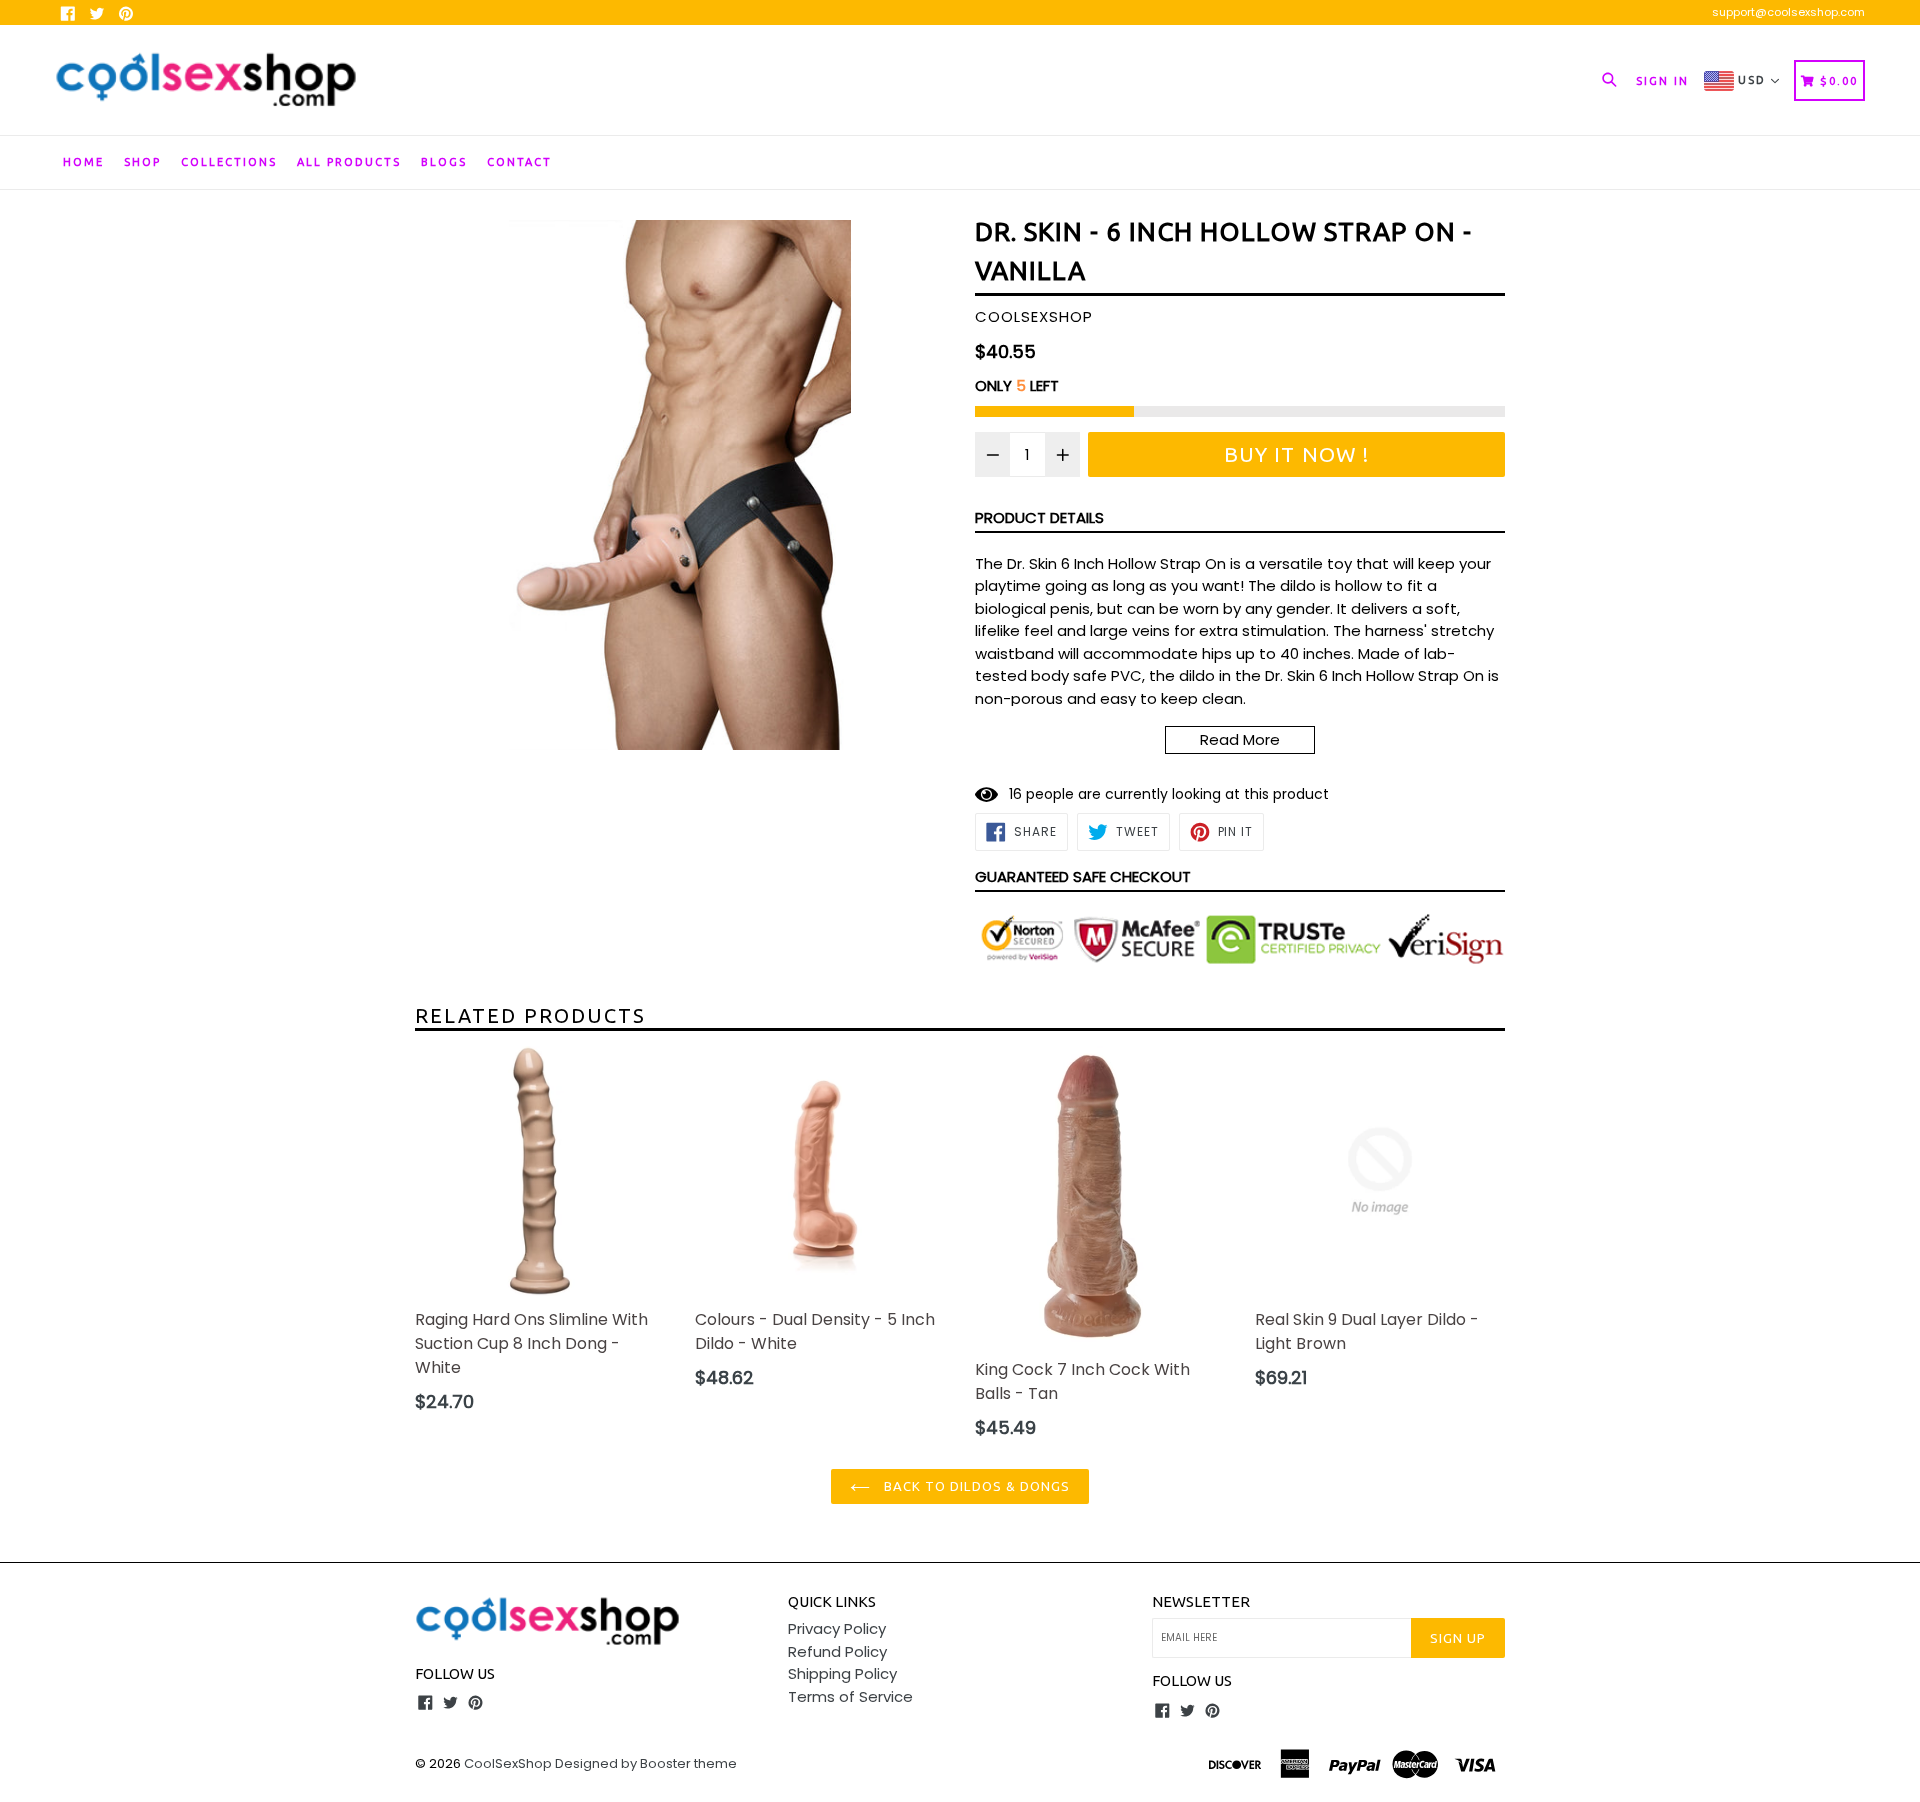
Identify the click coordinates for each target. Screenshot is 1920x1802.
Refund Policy (837, 1651)
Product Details (1039, 517)
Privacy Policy (837, 1628)
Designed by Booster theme (646, 1763)
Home (83, 162)
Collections (229, 162)
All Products (349, 162)
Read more (1240, 739)
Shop (142, 162)
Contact (519, 162)
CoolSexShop (508, 1763)
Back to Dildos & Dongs (975, 1486)
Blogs (444, 162)
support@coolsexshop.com (1788, 12)
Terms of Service (850, 1696)
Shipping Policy (842, 1673)
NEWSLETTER (1201, 1601)
